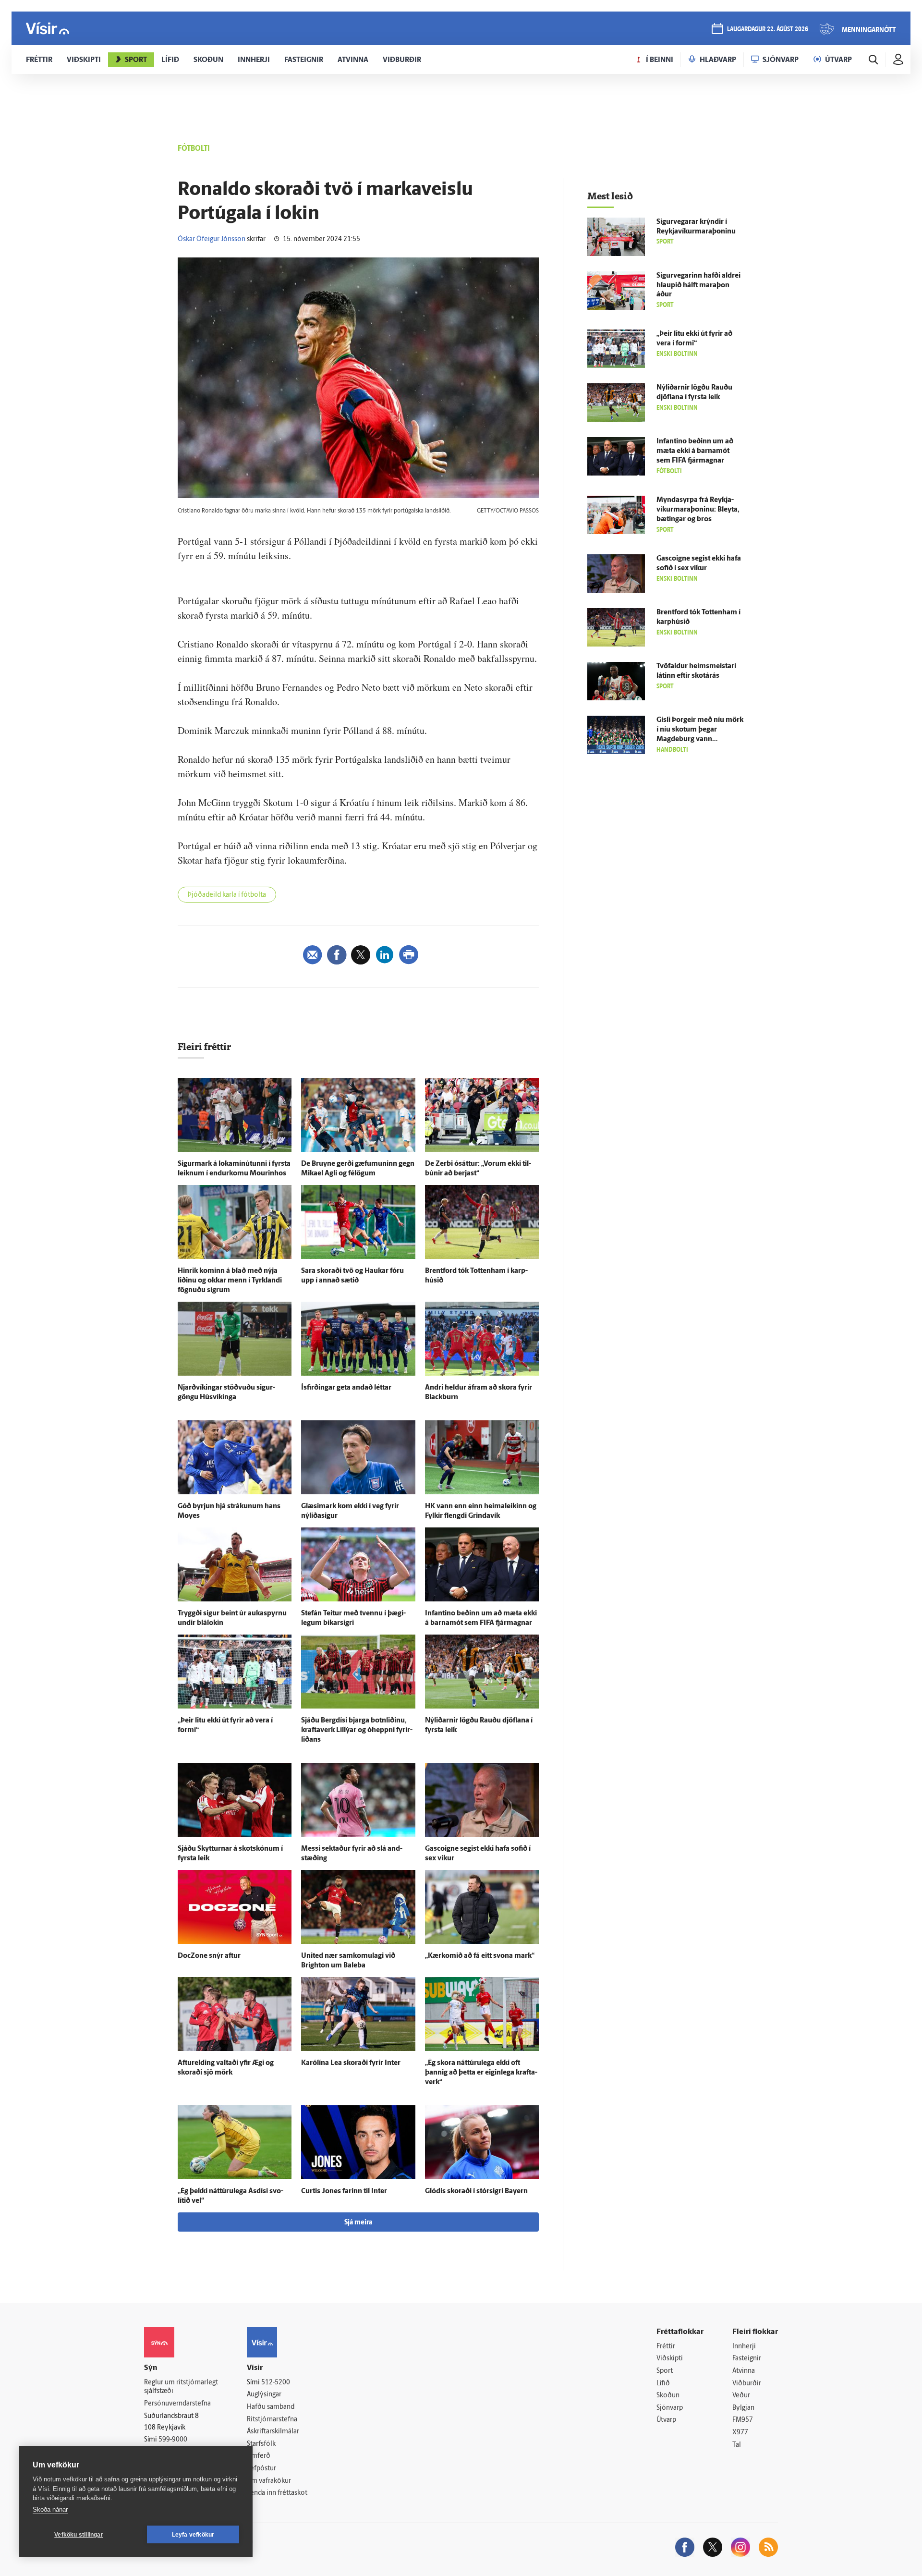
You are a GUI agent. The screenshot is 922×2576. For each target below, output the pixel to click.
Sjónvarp (670, 2408)
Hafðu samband (271, 2407)
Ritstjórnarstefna (272, 2420)
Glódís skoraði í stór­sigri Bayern (476, 2191)
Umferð (259, 2456)
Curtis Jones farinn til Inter (344, 2191)
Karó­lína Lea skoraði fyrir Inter (351, 2063)
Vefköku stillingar (79, 2535)
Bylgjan (743, 2408)
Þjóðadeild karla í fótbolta (227, 895)
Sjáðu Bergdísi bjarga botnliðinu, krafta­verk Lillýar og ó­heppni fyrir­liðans (357, 1730)
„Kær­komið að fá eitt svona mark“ (480, 1956)
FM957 (743, 2420)
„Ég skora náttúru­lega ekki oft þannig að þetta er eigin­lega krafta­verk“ (481, 2073)
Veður (741, 2396)
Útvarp (666, 2420)
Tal (737, 2445)
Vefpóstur (261, 2469)
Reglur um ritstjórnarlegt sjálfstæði (181, 2387)
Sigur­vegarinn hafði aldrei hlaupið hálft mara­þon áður (698, 286)
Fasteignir (747, 2359)
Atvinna (744, 2371)
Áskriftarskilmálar (273, 2432)
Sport (665, 2371)
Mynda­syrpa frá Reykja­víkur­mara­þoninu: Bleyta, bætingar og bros (698, 510)
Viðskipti (670, 2359)
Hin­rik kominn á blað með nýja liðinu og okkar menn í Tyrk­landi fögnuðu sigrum (230, 1281)
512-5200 (276, 2383)
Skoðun (668, 2396)
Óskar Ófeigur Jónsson (212, 239)
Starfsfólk (261, 2444)
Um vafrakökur (269, 2481)
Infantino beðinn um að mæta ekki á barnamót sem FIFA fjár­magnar (695, 451)
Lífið (663, 2384)
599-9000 (173, 2440)
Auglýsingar (264, 2395)
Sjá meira (358, 2223)
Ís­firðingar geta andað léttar (346, 1388)
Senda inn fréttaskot (277, 2493)
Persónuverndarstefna (177, 2404)
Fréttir (666, 2347)
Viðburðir (747, 2384)
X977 (740, 2433)
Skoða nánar (50, 2509)
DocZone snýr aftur (209, 1956)
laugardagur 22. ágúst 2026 (768, 30)
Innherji (744, 2347)
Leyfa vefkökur (193, 2535)
